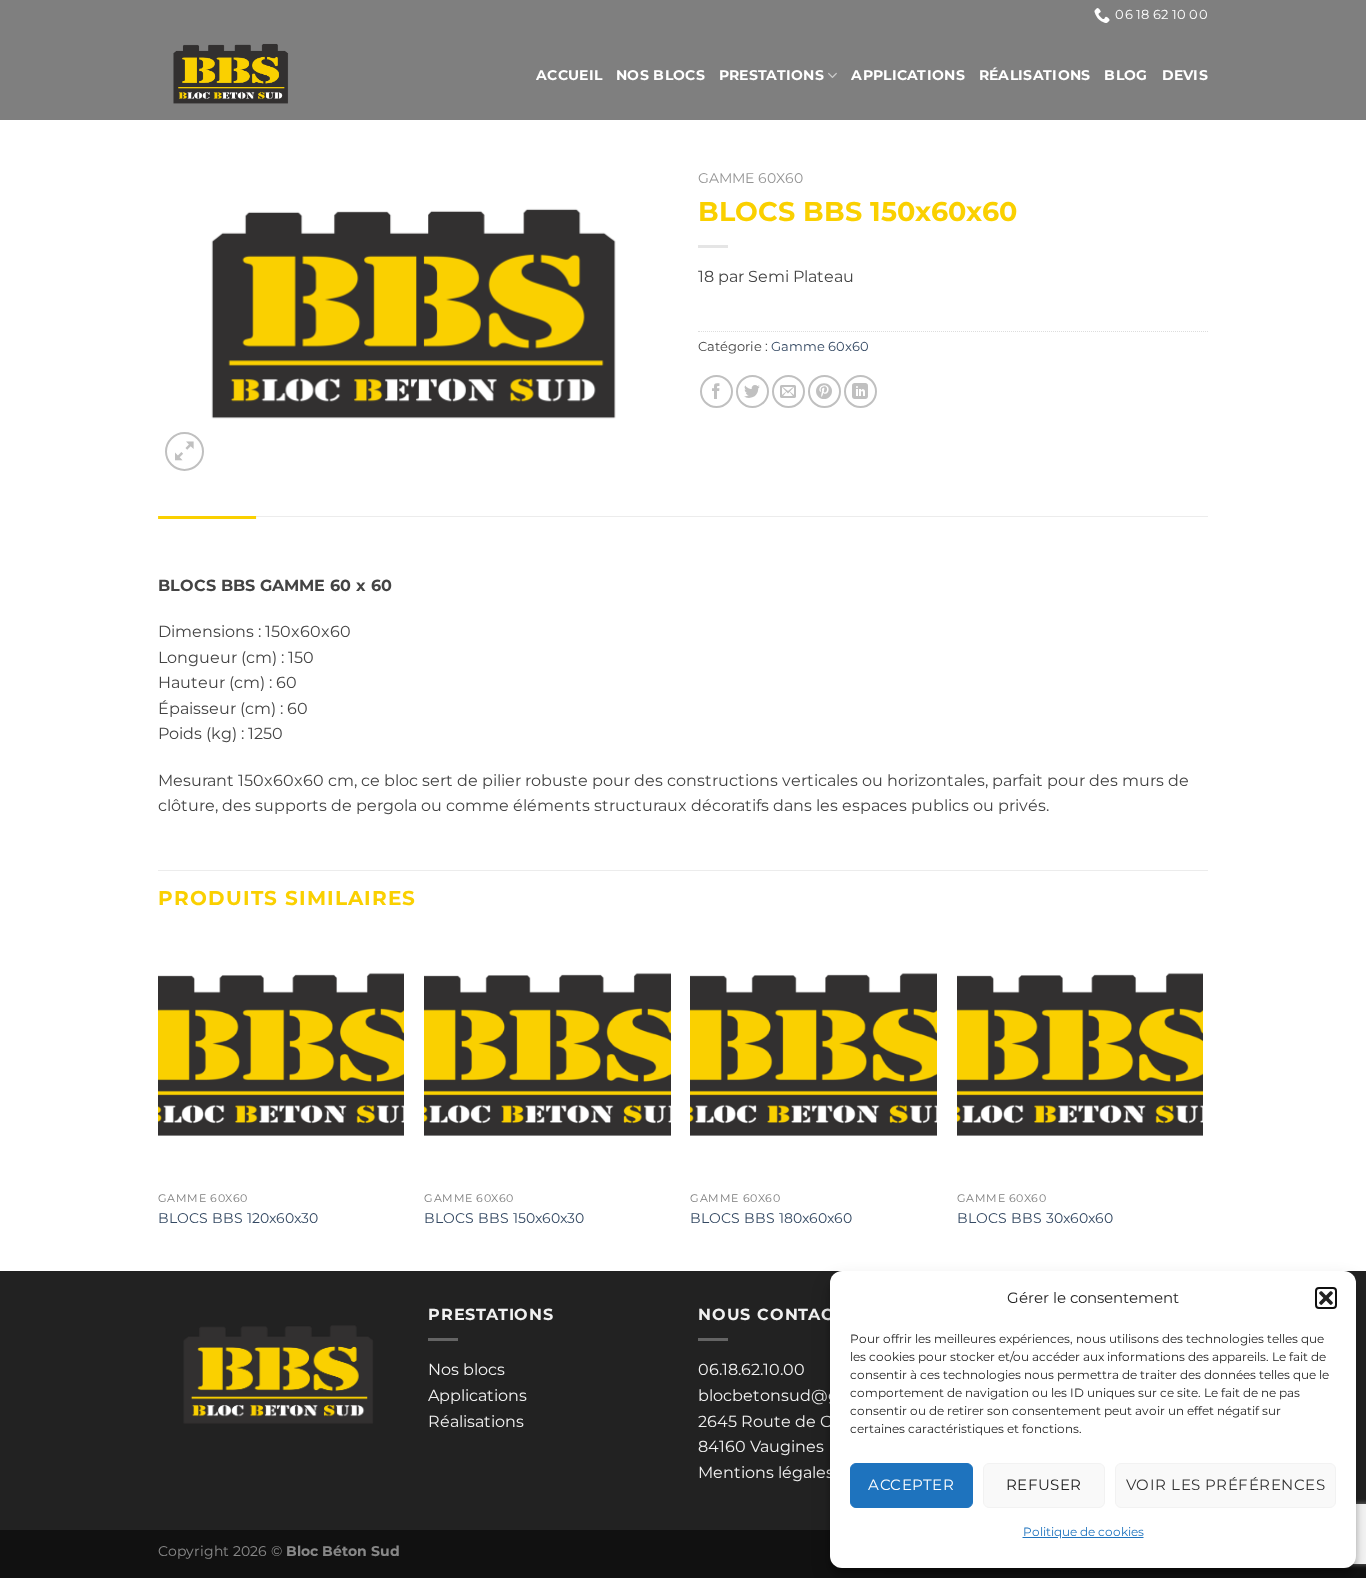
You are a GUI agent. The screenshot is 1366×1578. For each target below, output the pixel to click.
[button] (1326, 1298)
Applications (907, 75)
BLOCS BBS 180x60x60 (771, 1218)
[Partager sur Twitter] (752, 391)
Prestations (771, 75)
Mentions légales (766, 1472)
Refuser (1044, 1484)
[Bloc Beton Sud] (296, 75)
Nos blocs (660, 75)
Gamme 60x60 (750, 178)
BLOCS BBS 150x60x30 (504, 1218)
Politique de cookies (1083, 1531)
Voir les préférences (1225, 1484)
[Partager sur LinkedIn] (860, 391)
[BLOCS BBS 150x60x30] (547, 1058)
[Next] (1202, 1101)
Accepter (911, 1484)
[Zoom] (184, 451)
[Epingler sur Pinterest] (824, 391)
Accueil (569, 75)
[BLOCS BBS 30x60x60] (1080, 1058)
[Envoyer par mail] (788, 391)
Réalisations (1034, 75)
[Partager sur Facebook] (716, 391)
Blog (1125, 75)
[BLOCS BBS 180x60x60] (813, 1058)
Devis (1185, 75)
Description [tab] (207, 535)
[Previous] (159, 1101)
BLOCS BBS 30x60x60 (1035, 1218)
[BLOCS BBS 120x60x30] (281, 1058)
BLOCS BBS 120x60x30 (238, 1218)
